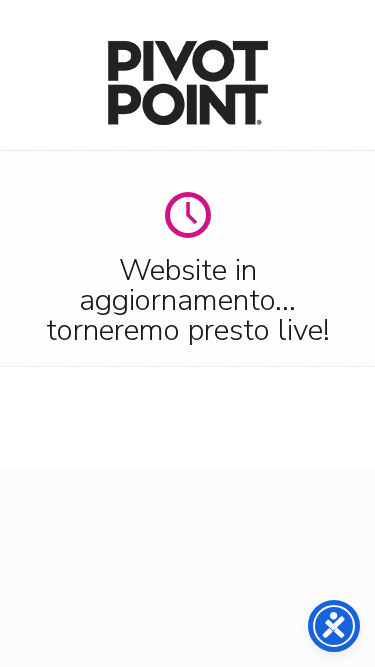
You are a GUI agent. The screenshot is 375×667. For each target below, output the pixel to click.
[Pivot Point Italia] (188, 120)
